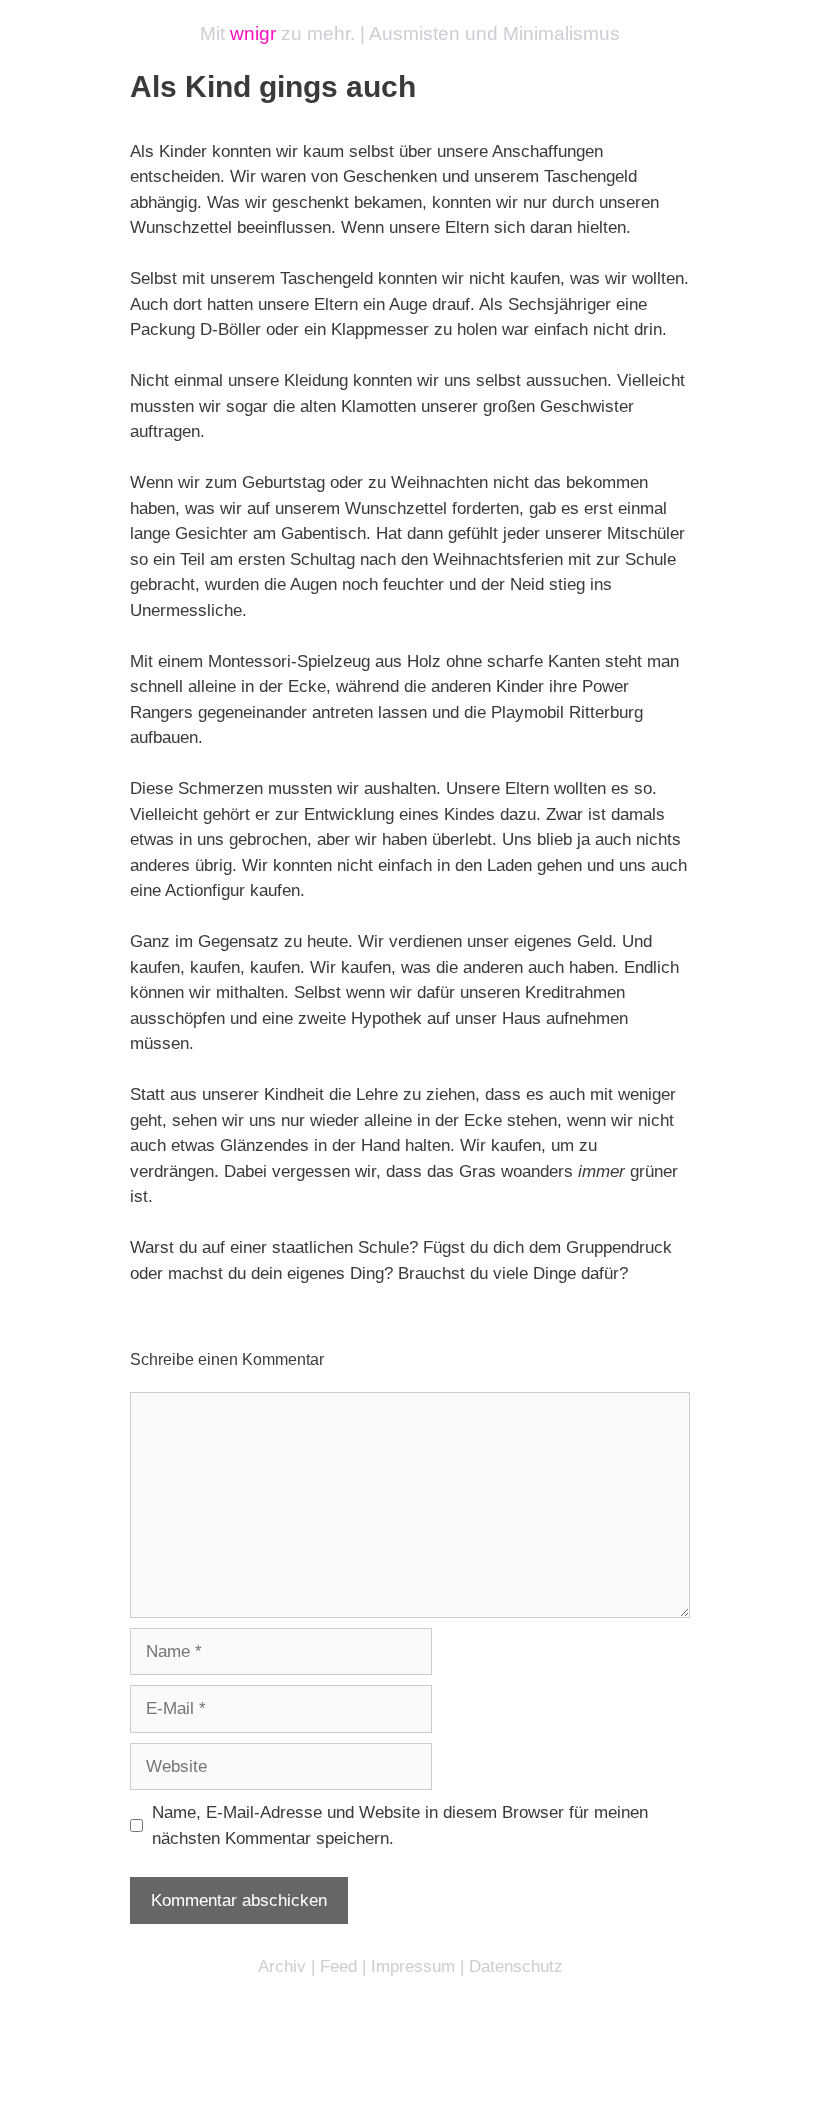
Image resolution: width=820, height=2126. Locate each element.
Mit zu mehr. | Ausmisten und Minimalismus (410, 33)
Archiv (282, 1966)
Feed (338, 1966)
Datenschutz (516, 1966)
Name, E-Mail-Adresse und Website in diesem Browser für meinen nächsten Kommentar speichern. (400, 1825)
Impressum (413, 1966)
